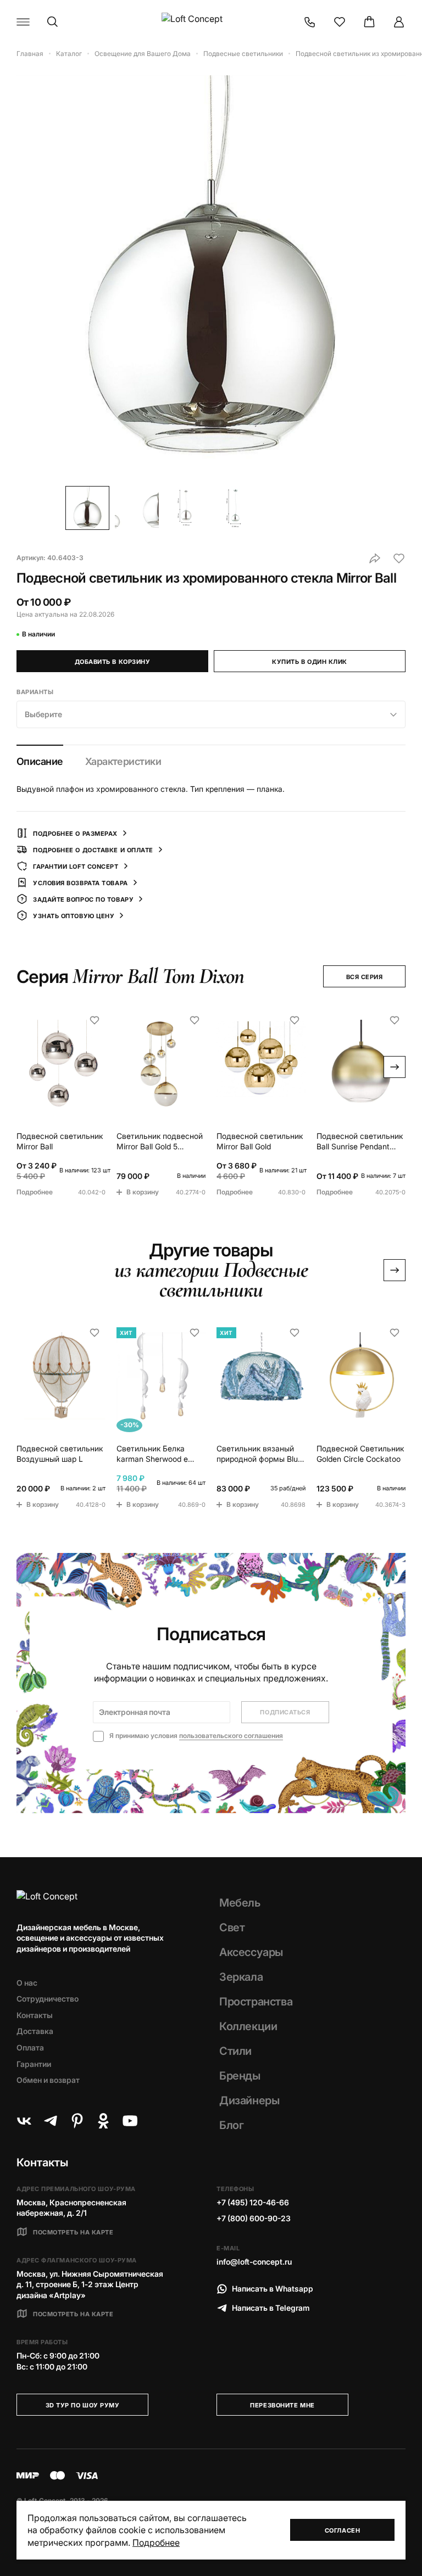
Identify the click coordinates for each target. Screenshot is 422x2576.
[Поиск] (53, 22)
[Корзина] (369, 22)
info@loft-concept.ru (254, 2262)
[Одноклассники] (103, 2121)
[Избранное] (340, 22)
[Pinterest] (77, 2121)
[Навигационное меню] (23, 22)
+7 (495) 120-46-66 (253, 2202)
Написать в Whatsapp (273, 2289)
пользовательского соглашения (231, 1736)
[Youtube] (130, 2121)
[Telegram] (51, 2121)
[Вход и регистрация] (399, 22)
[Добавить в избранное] (399, 558)
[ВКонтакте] (24, 2121)
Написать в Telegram (271, 2308)
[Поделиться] (375, 558)
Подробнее (156, 2543)
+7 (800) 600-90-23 (254, 2218)
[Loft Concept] (211, 22)
